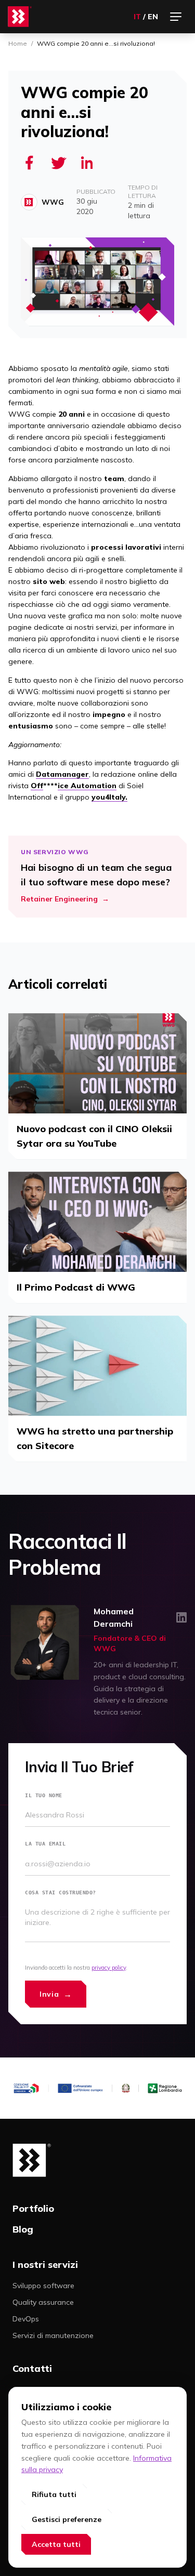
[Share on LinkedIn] (87, 163)
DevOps (26, 2319)
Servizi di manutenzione (53, 2335)
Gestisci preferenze (67, 2519)
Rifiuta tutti (54, 2494)
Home (18, 43)
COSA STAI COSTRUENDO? (61, 1892)
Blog (23, 2229)
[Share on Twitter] (58, 163)
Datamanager (62, 774)
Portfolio (33, 2208)
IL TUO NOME (44, 1795)
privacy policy (109, 1968)
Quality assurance (43, 2302)
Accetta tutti (56, 2544)
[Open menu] (176, 17)
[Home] (20, 17)
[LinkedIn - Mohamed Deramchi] (181, 1617)
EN (153, 17)
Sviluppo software (43, 2286)
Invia (56, 1994)
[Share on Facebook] (29, 163)
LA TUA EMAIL (45, 1843)
